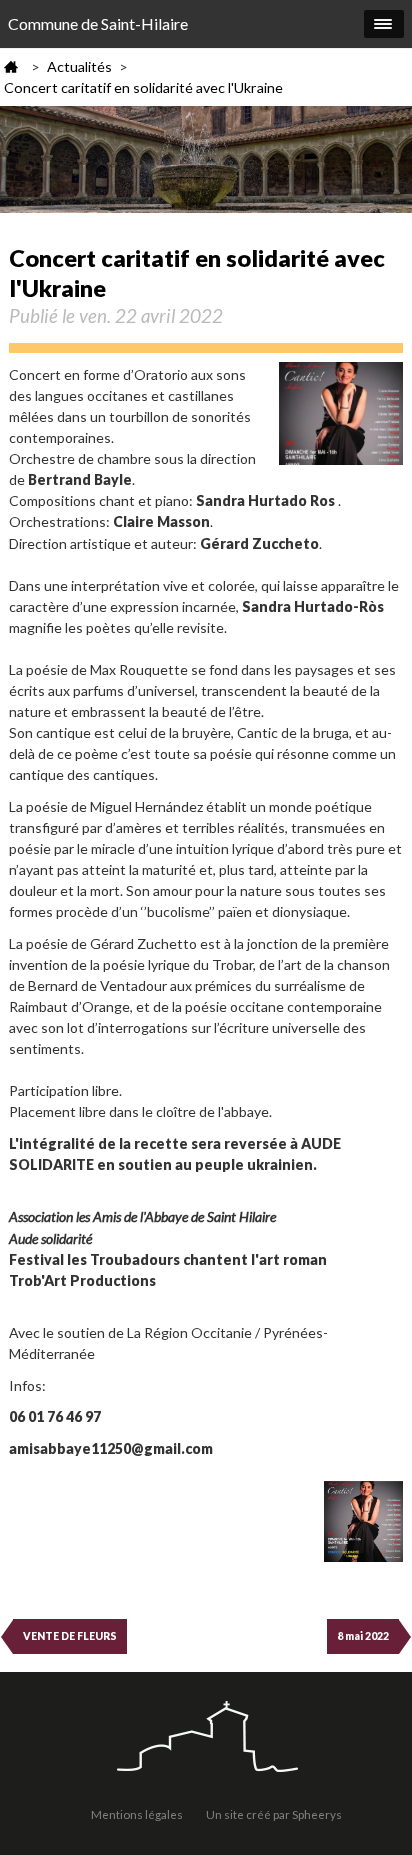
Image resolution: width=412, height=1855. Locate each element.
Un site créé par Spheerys (274, 1814)
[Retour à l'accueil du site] (206, 1738)
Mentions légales (137, 1814)
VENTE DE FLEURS (70, 1636)
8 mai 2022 (363, 1636)
